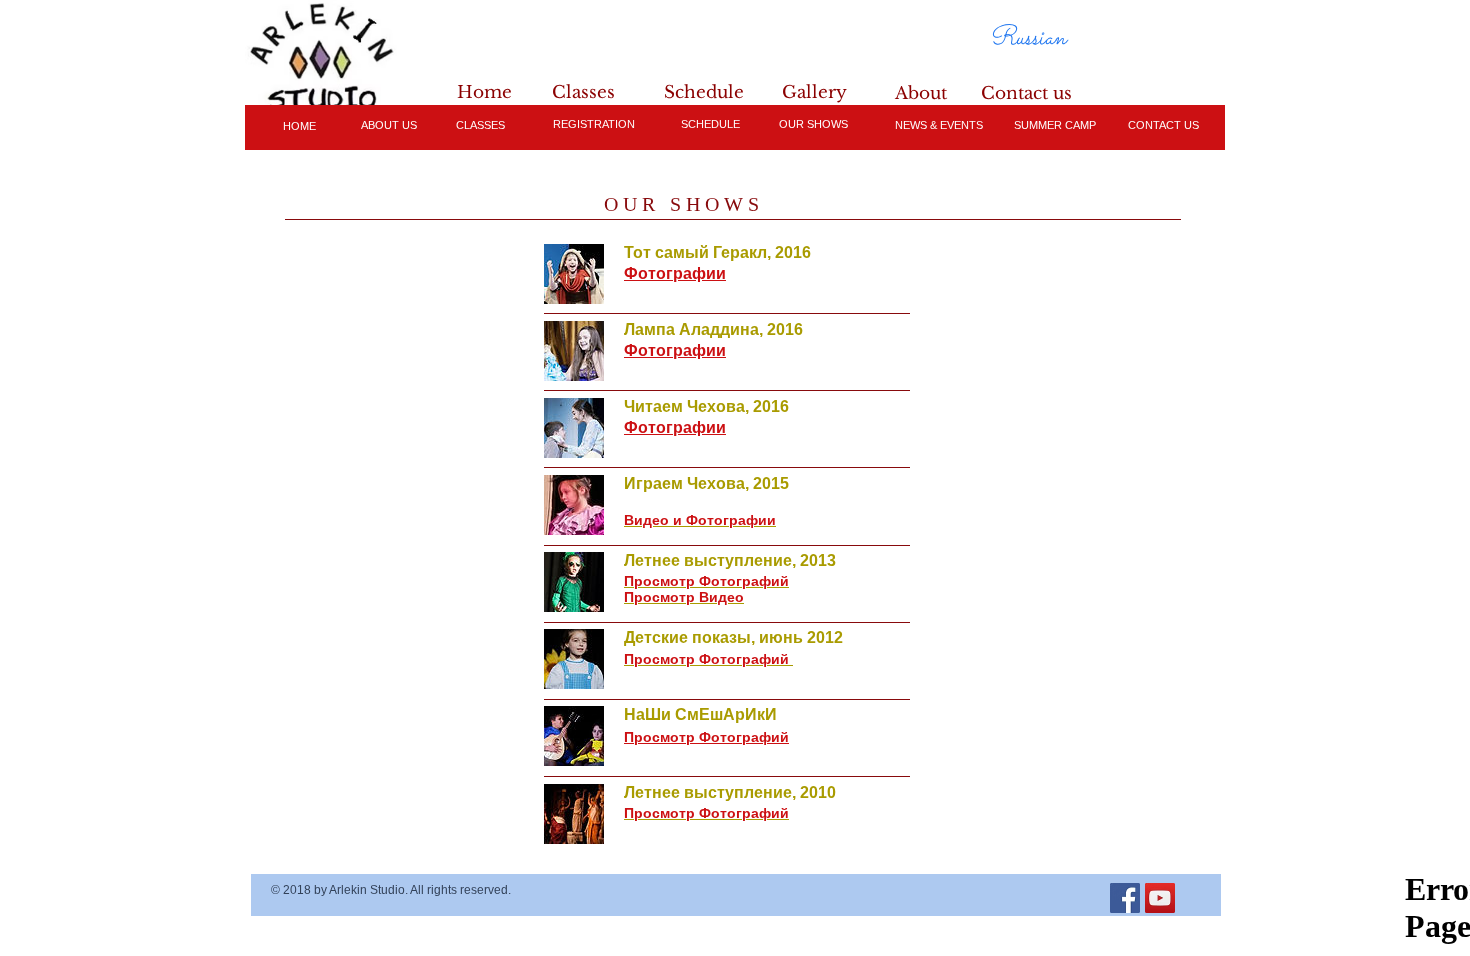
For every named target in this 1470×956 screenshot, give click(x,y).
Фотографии (675, 350)
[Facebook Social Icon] (1125, 898)
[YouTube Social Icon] (1160, 898)
